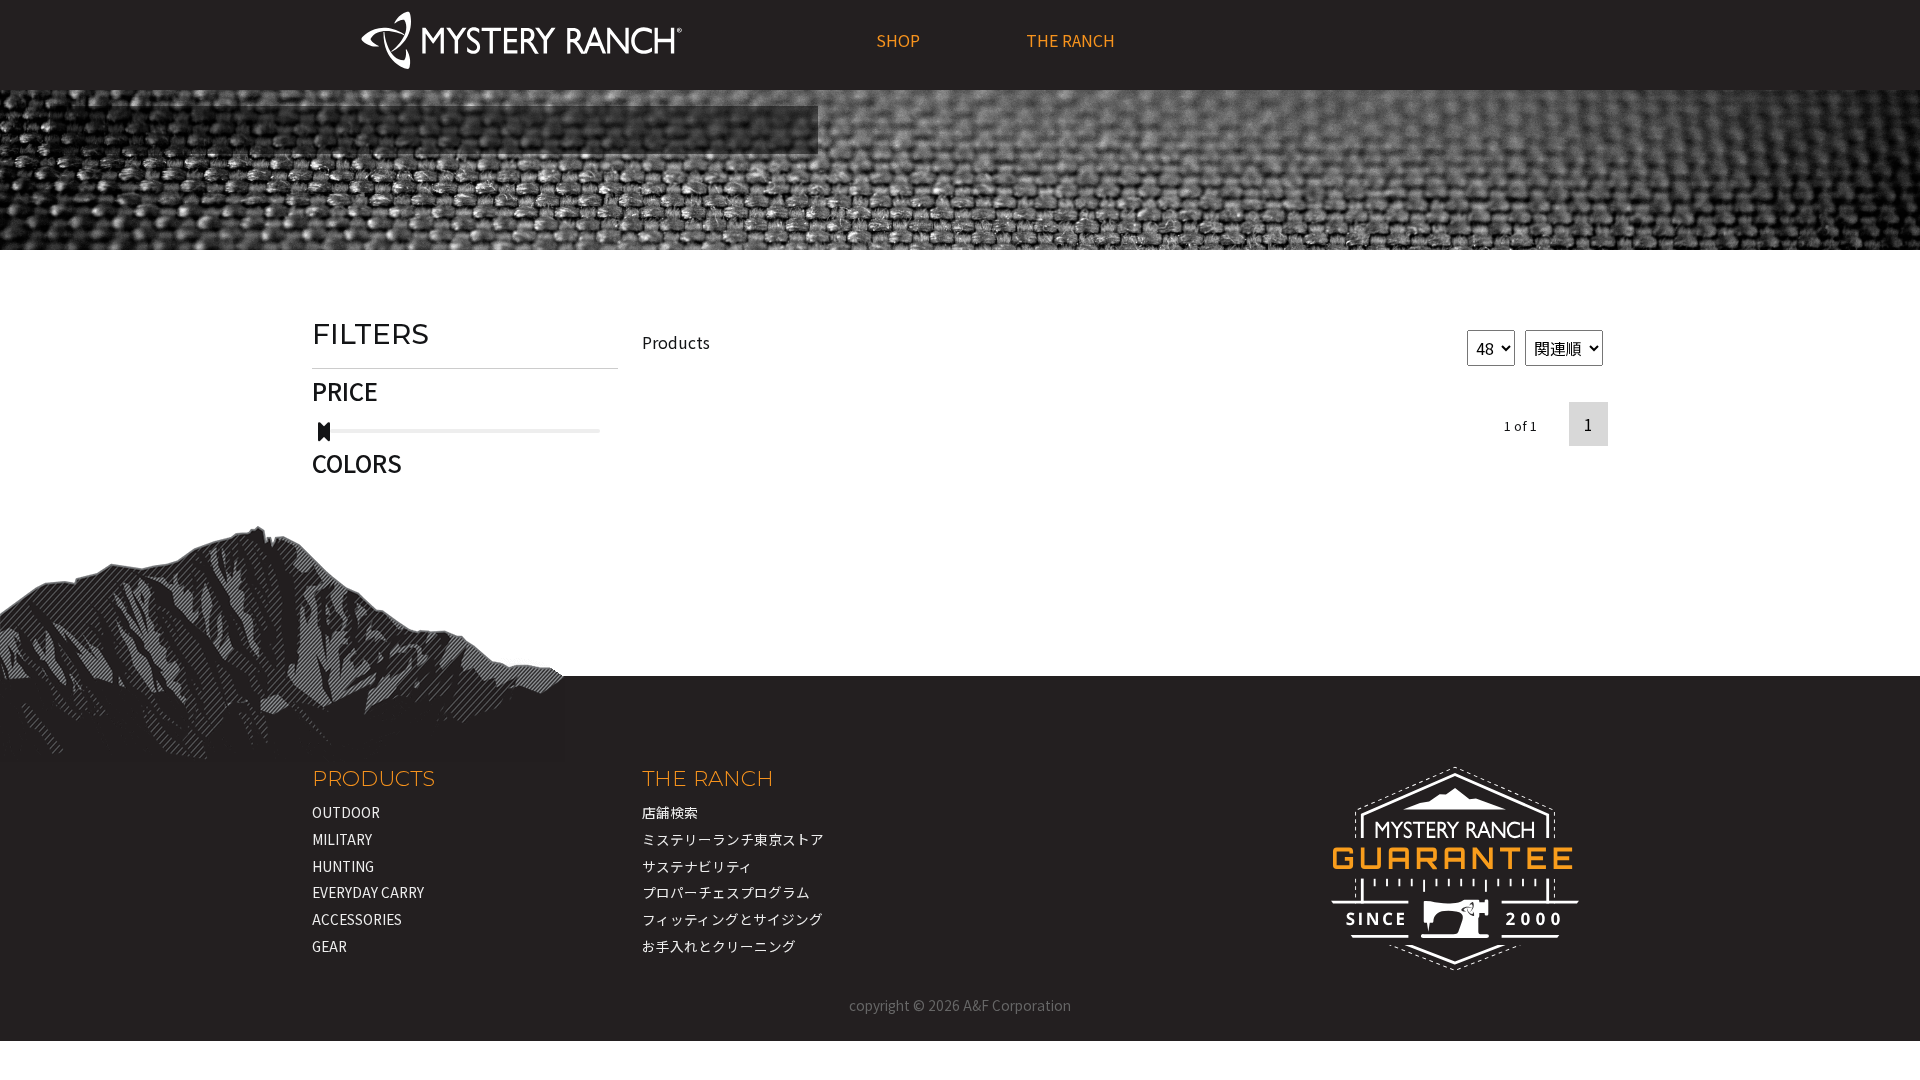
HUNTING (343, 866)
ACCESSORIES (357, 919)
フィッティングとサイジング (732, 919)
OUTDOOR (346, 812)
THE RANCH (1070, 40)
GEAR (329, 946)
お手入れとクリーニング (719, 946)
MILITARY (342, 839)
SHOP (898, 40)
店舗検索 (670, 812)
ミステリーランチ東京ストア (733, 839)
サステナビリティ (697, 866)
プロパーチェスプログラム (726, 892)
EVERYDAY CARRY (368, 892)
